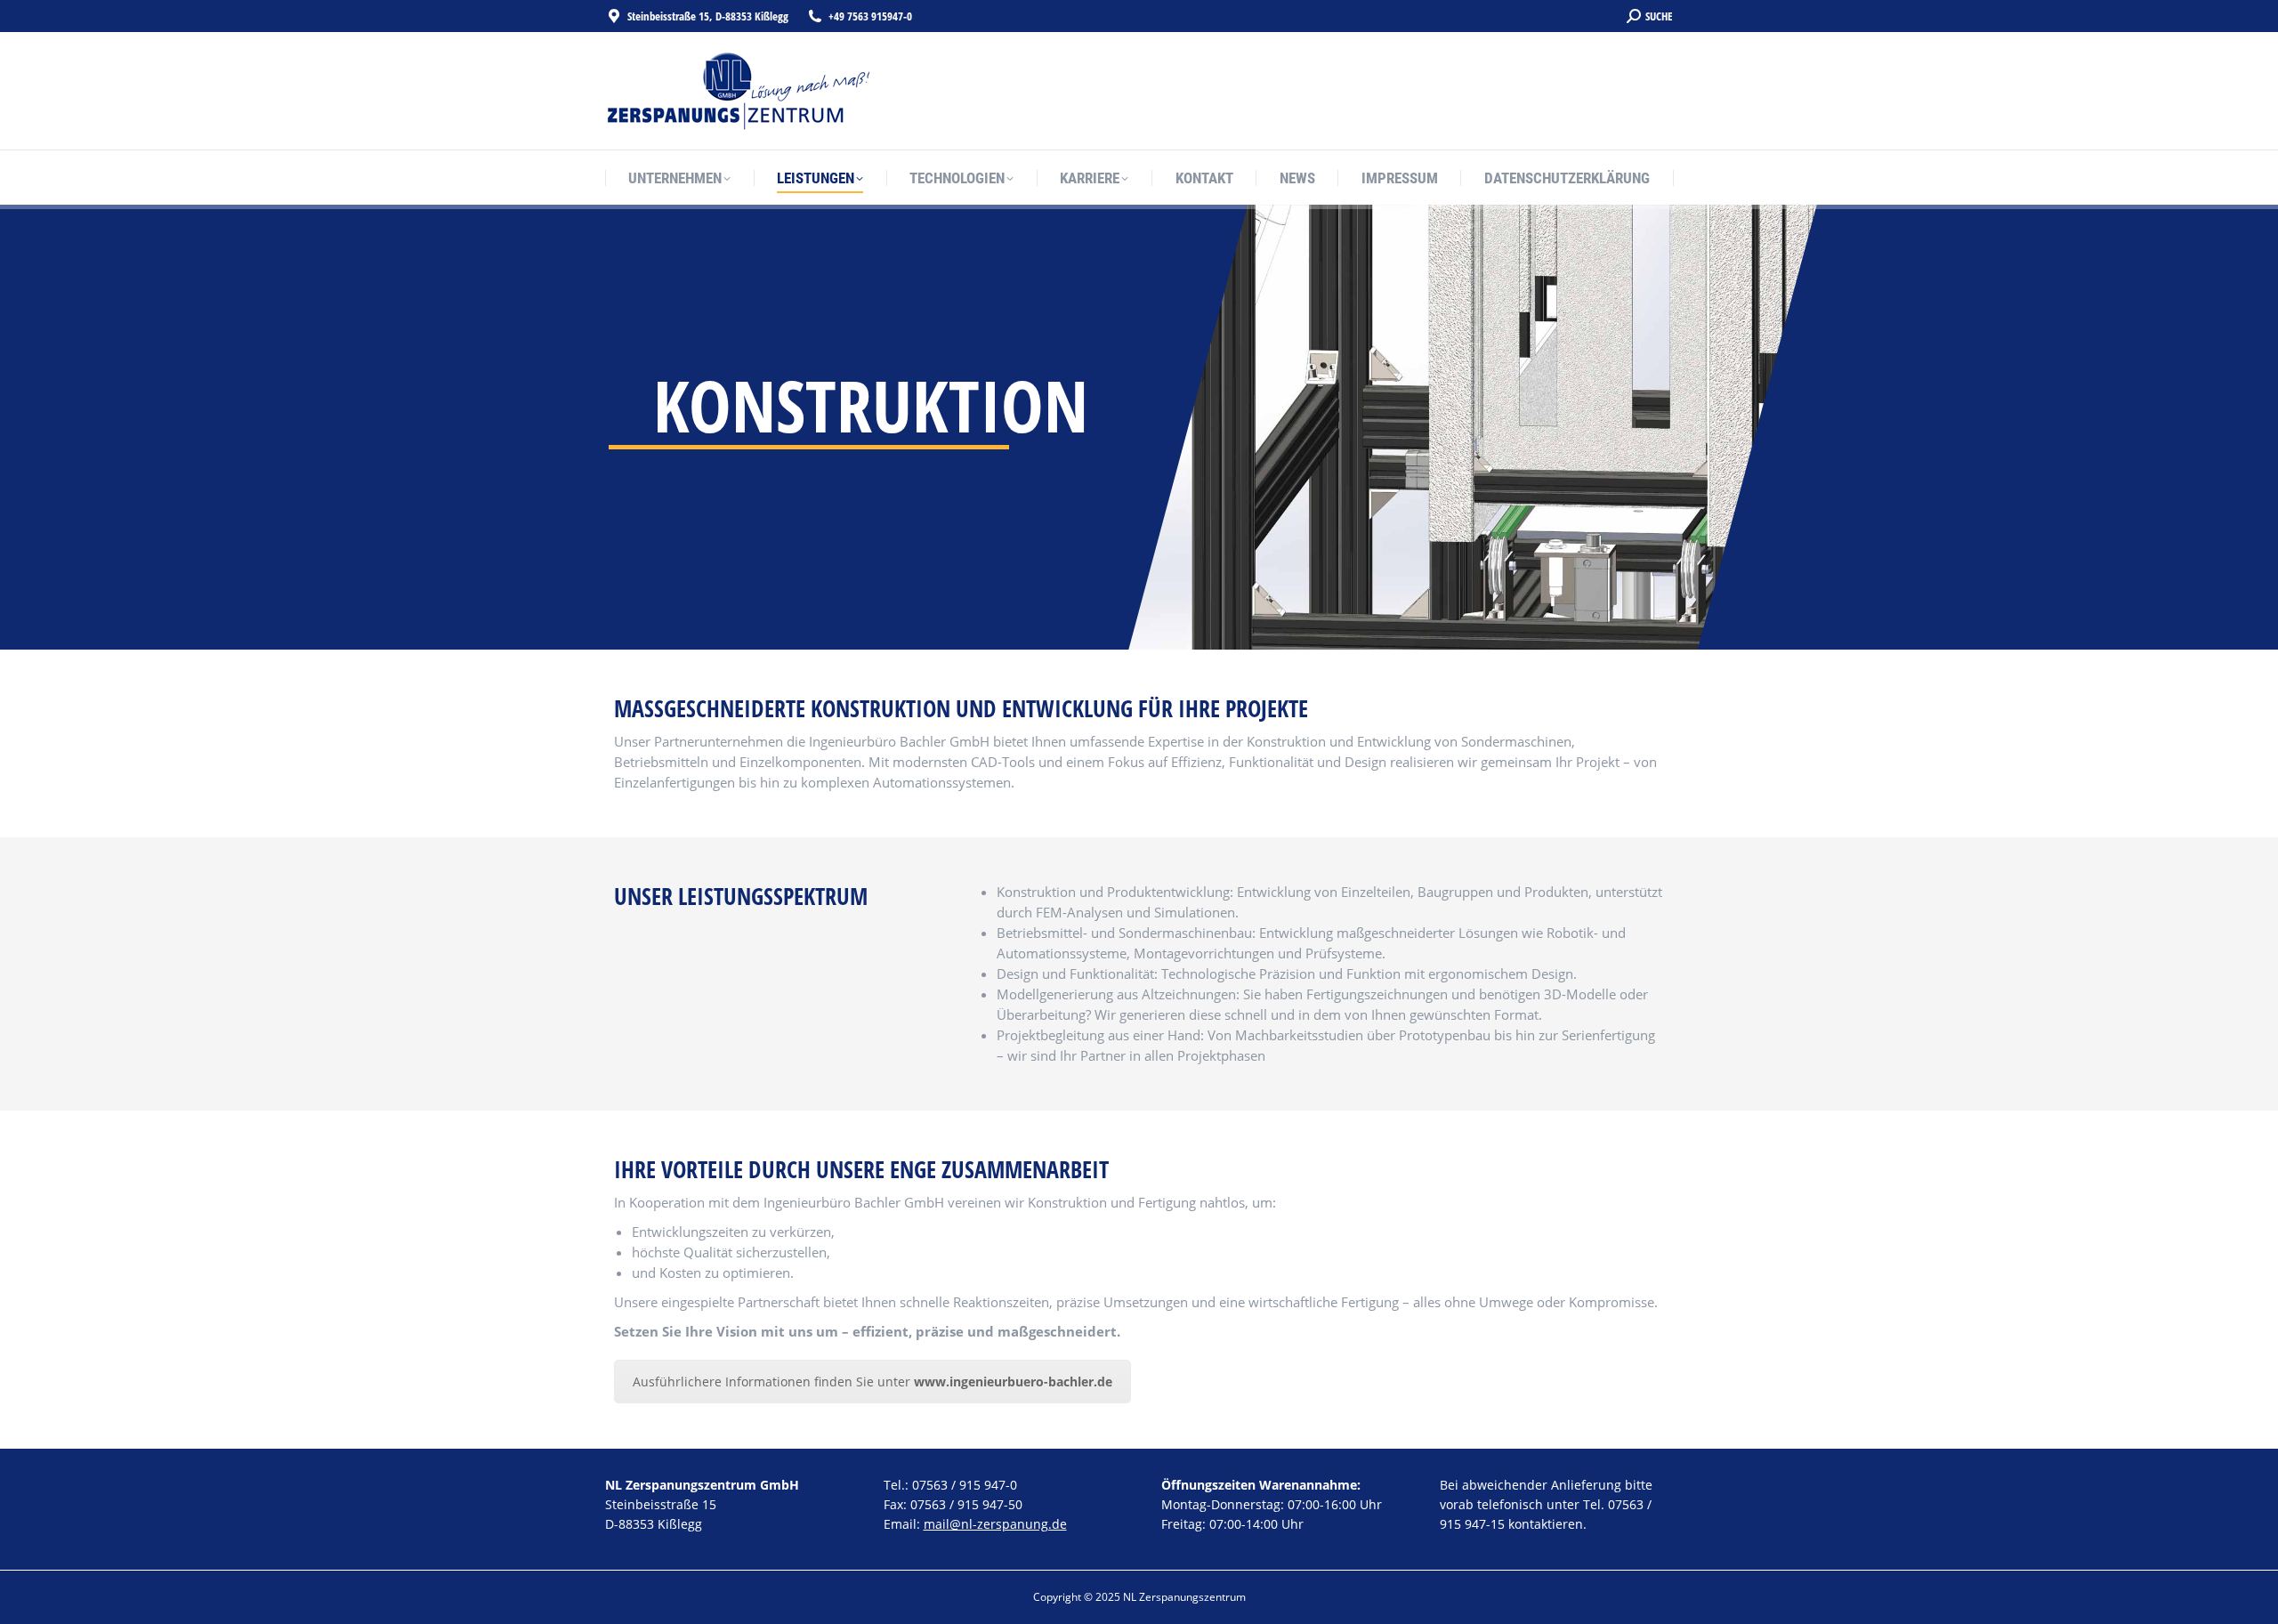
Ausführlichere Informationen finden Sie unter (872, 1382)
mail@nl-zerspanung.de (995, 1524)
